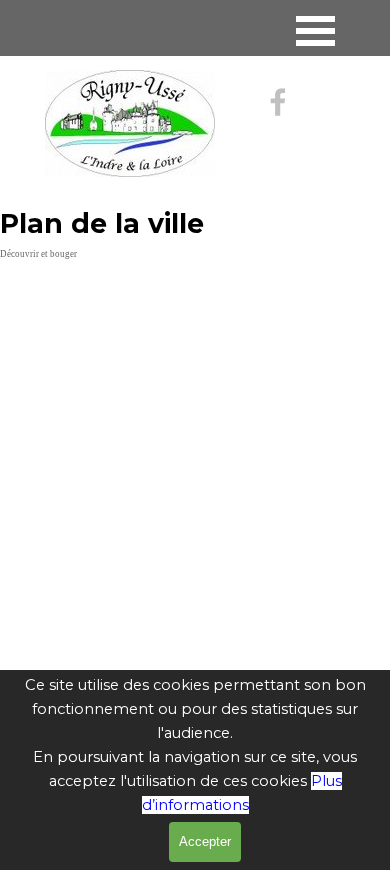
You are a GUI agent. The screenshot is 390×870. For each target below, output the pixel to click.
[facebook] (278, 102)
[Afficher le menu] (315, 30)
